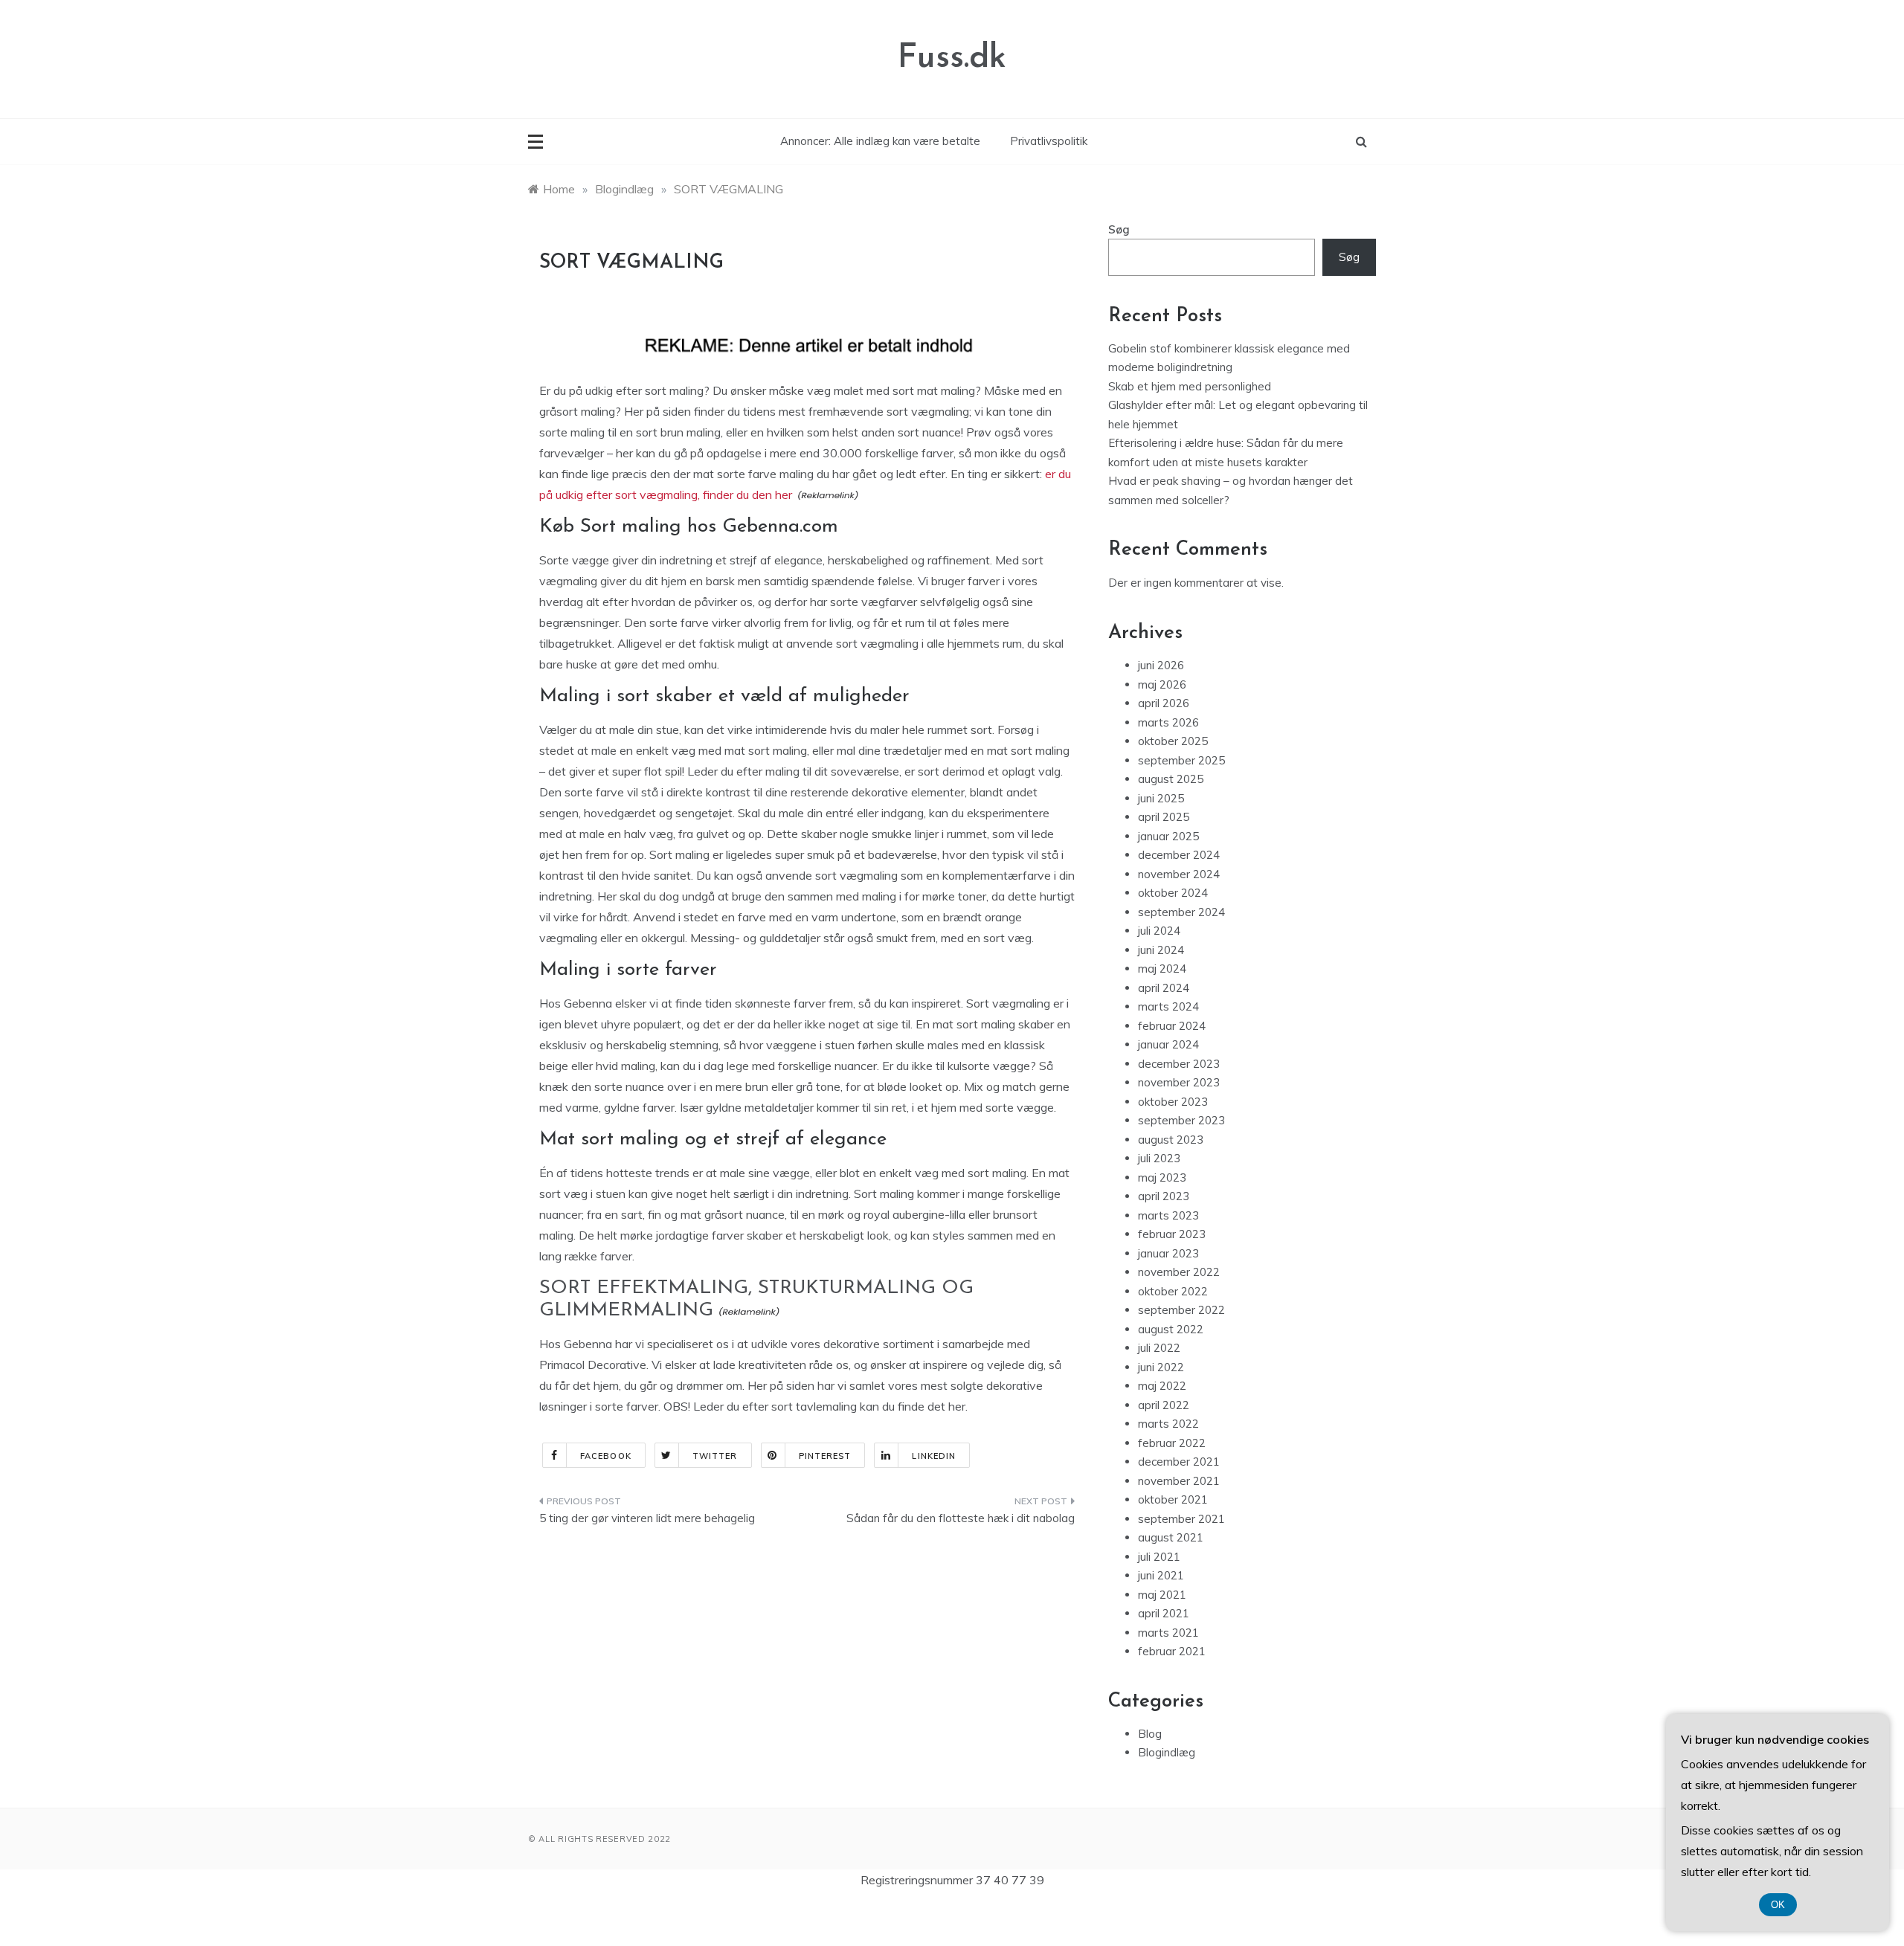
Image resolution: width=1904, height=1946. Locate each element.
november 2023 (1179, 1082)
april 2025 (1164, 817)
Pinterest (825, 1456)
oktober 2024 (1173, 893)
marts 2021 (1168, 1633)
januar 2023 (1168, 1253)
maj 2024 (1162, 969)
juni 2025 (1161, 798)
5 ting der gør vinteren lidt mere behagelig (647, 1518)
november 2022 (1179, 1272)
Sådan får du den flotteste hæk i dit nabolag (961, 1518)
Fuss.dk (952, 58)
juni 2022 (1161, 1367)
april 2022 (1164, 1405)
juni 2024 (1161, 950)
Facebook (606, 1456)
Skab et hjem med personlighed (1190, 386)
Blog (1150, 1734)
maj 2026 (1162, 684)
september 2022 (1181, 1310)
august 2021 (1171, 1537)
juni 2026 (1161, 665)
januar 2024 (1168, 1044)
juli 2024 (1159, 931)
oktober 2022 (1173, 1291)
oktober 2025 (1173, 741)
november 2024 (1179, 874)
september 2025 (1181, 760)
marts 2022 (1168, 1424)
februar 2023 (1172, 1234)
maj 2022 (1162, 1386)
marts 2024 (1168, 1006)
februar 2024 (1172, 1026)
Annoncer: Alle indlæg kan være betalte (880, 141)
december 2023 (1179, 1064)
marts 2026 (1168, 722)
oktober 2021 (1173, 1499)
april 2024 (1164, 988)
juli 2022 (1159, 1348)
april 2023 (1164, 1196)
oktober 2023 (1173, 1102)
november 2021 (1179, 1481)
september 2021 (1181, 1519)
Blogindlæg (1167, 1752)
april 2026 (1164, 703)
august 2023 (1171, 1140)
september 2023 (1181, 1120)
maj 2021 (1162, 1595)
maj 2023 (1162, 1177)
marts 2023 (1168, 1215)
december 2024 (1179, 855)
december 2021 (1179, 1462)
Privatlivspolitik (1049, 141)
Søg (1119, 229)
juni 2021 (1161, 1575)
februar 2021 (1172, 1651)
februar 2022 (1172, 1443)
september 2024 (1181, 912)
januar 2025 (1168, 836)
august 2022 (1171, 1329)
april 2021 (1164, 1613)
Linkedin (934, 1456)
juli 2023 (1159, 1158)
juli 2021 (1159, 1557)
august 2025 (1171, 779)
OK (1778, 1905)
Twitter (715, 1456)
